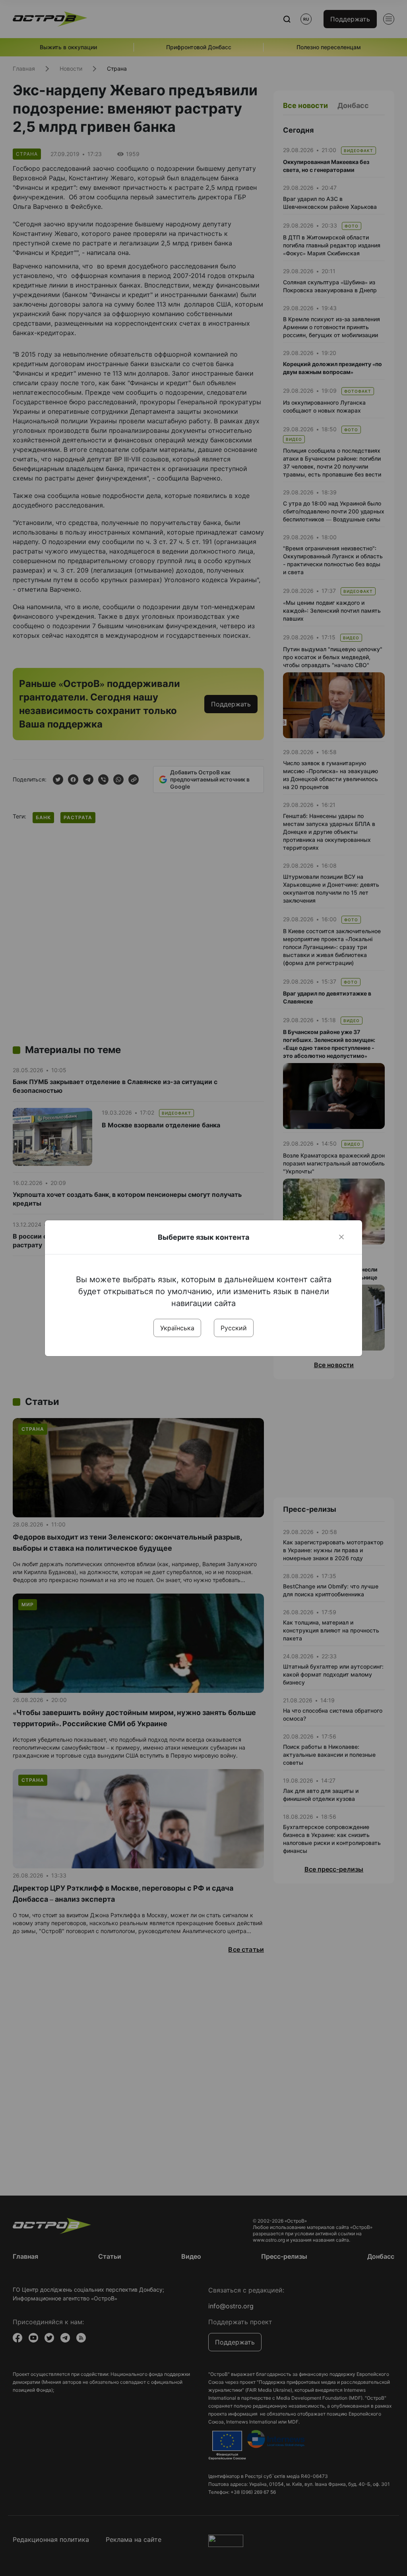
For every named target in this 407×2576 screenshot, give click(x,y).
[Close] (341, 1237)
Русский (234, 1328)
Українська (177, 1328)
